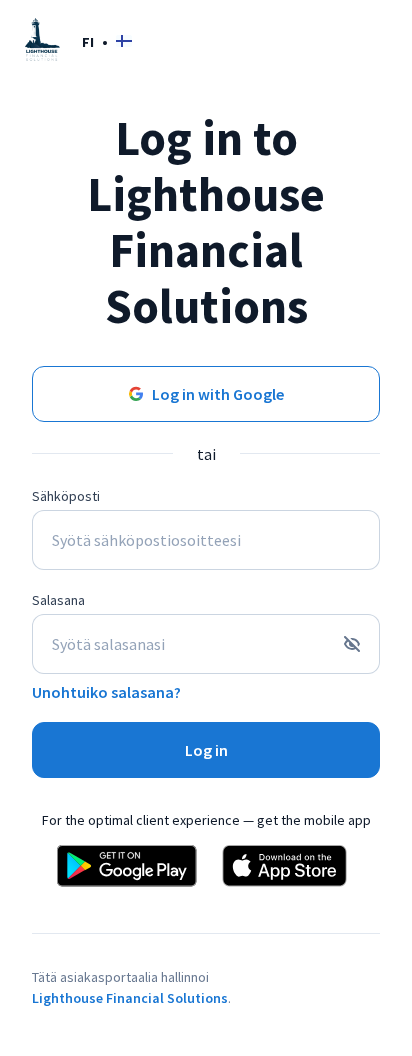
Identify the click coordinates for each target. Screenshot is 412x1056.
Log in (206, 750)
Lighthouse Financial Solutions (130, 998)
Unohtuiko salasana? (106, 692)
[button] (107, 41)
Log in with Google (218, 394)
